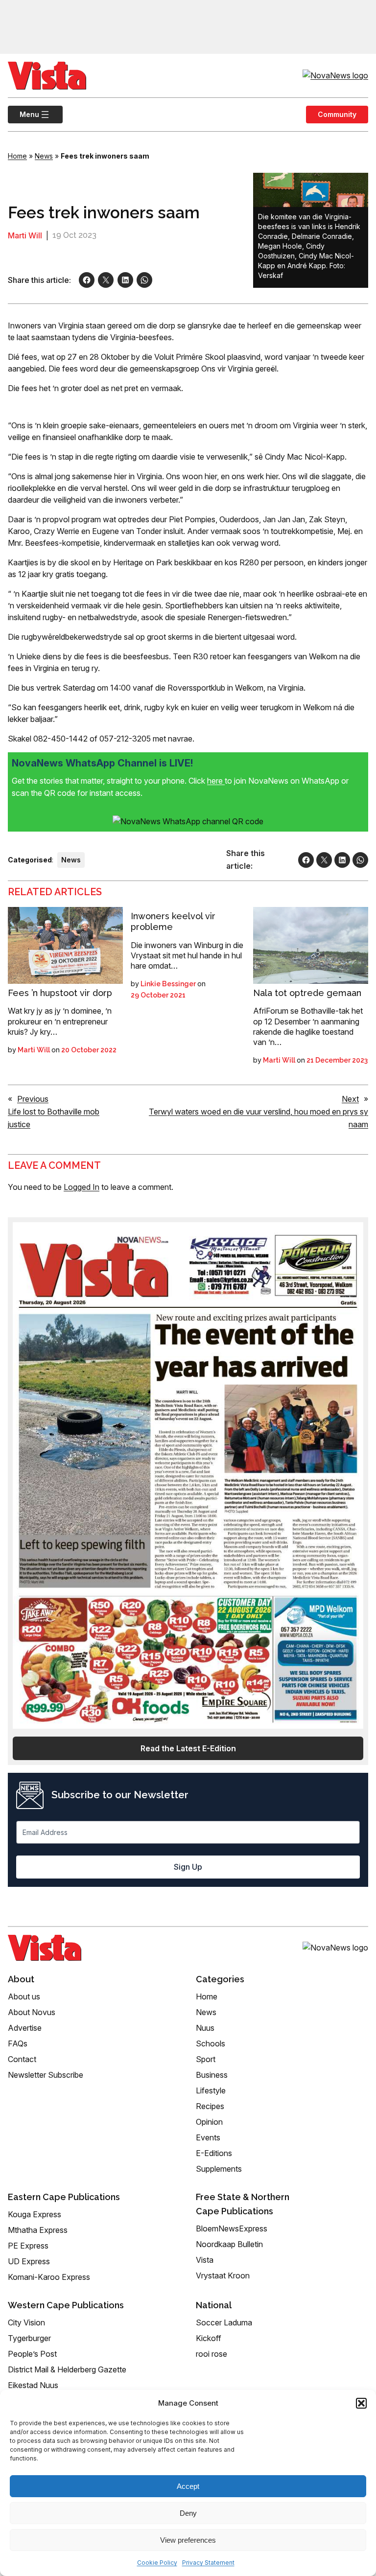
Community (337, 114)
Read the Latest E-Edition (188, 1748)
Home (17, 156)
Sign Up (188, 1867)
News (44, 156)
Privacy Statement (208, 2563)
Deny (188, 2513)
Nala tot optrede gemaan (307, 993)
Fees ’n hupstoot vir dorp (60, 993)
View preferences (188, 2540)
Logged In (82, 1187)
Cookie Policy (157, 2563)
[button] (361, 2403)
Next (350, 1099)
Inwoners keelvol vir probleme (173, 921)
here (216, 781)
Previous (33, 1099)
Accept (188, 2486)
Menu (23, 114)
